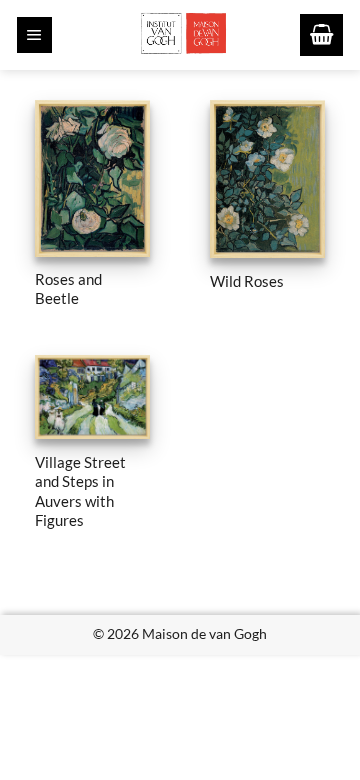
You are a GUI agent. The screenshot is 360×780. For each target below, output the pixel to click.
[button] (34, 35)
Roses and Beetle (68, 288)
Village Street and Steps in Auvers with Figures (80, 491)
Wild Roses (247, 281)
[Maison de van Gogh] (183, 35)
